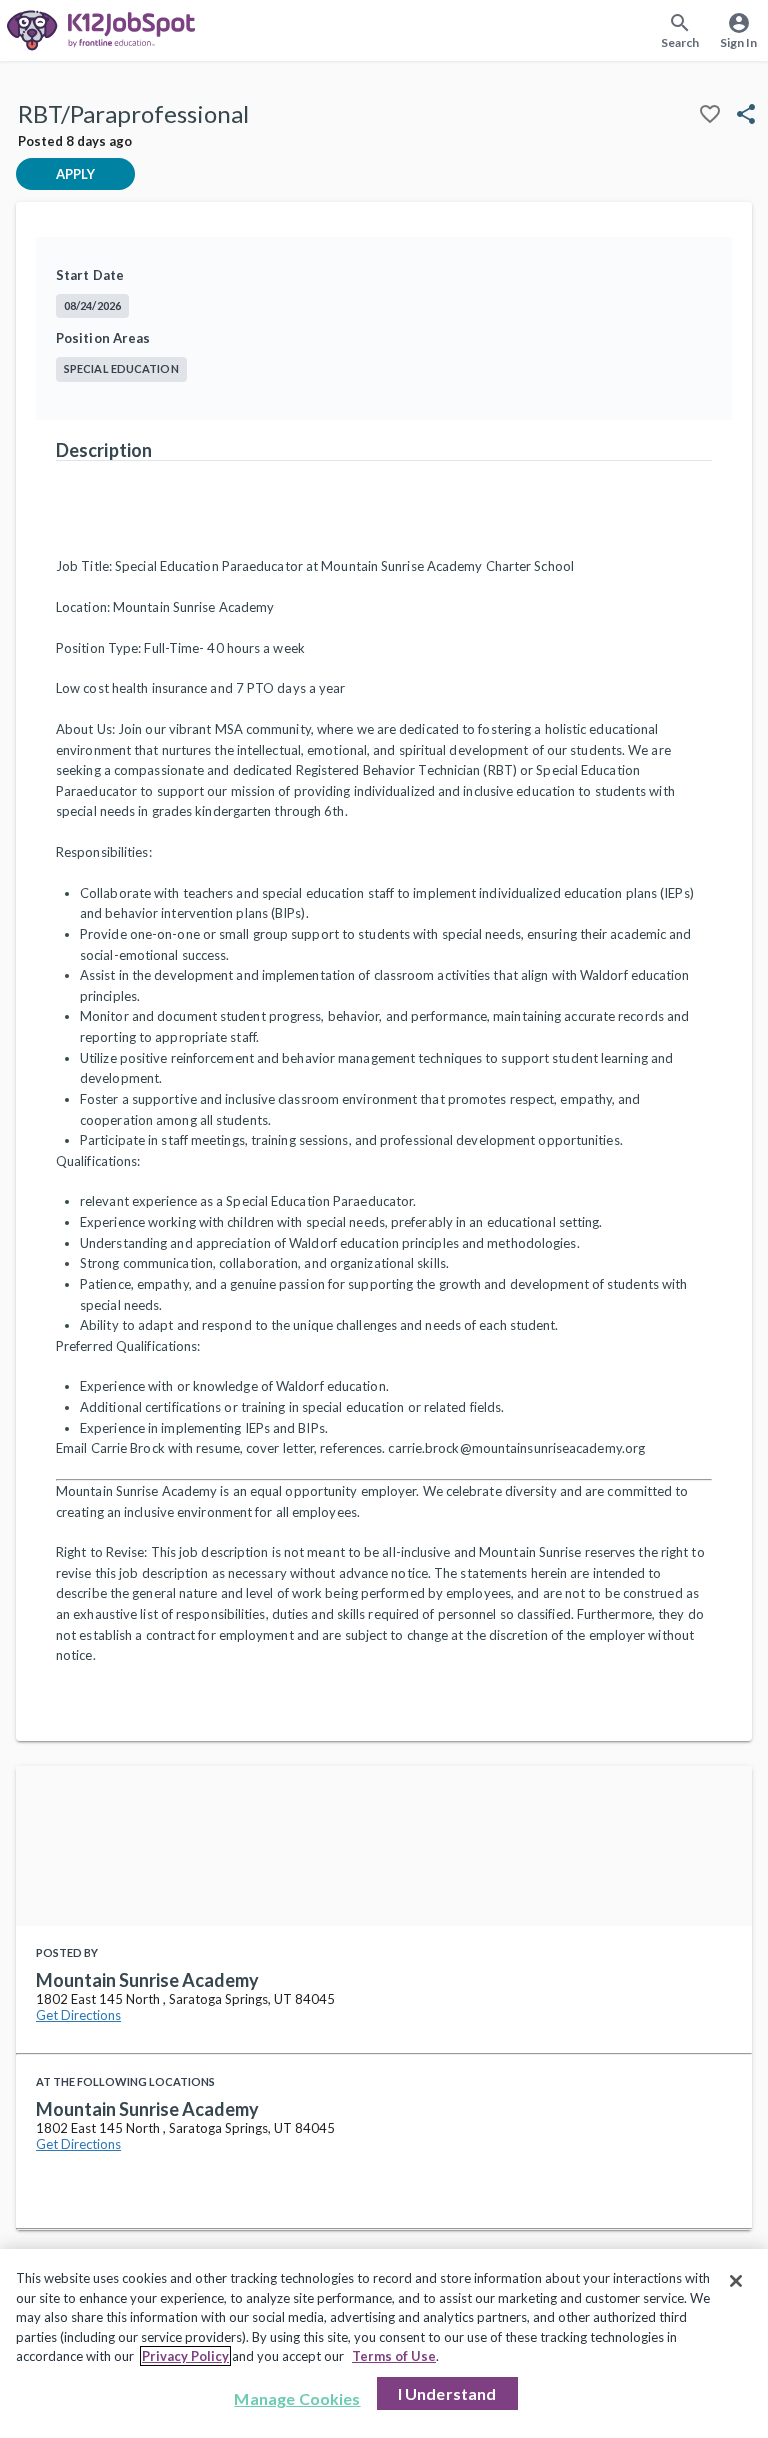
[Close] (736, 2281)
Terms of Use (394, 2356)
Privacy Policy (185, 2356)
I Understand (447, 2393)
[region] (384, 2343)
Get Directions (78, 2015)
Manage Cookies (297, 2398)
